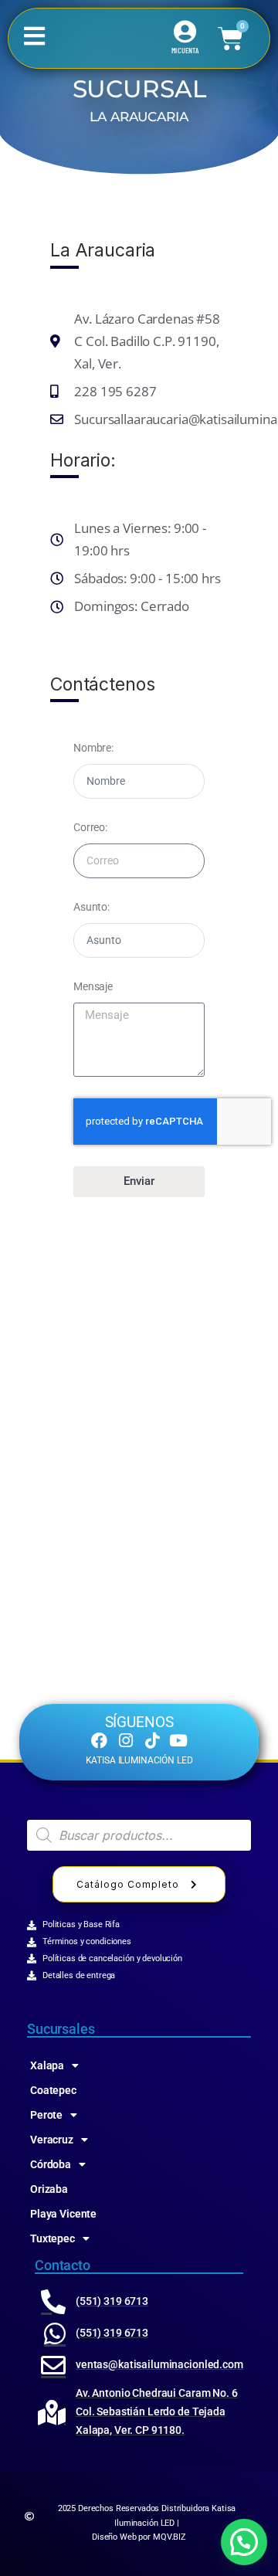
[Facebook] (99, 1741)
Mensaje (93, 986)
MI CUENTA (185, 50)
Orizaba (49, 2189)
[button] (244, 2542)
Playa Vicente (63, 2214)
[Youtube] (179, 1741)
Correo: (90, 827)
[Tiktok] (152, 1741)
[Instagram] (125, 1741)
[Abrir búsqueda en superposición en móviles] (139, 1835)
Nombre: (93, 748)
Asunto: (92, 907)
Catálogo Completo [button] (128, 1884)
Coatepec (53, 2090)
